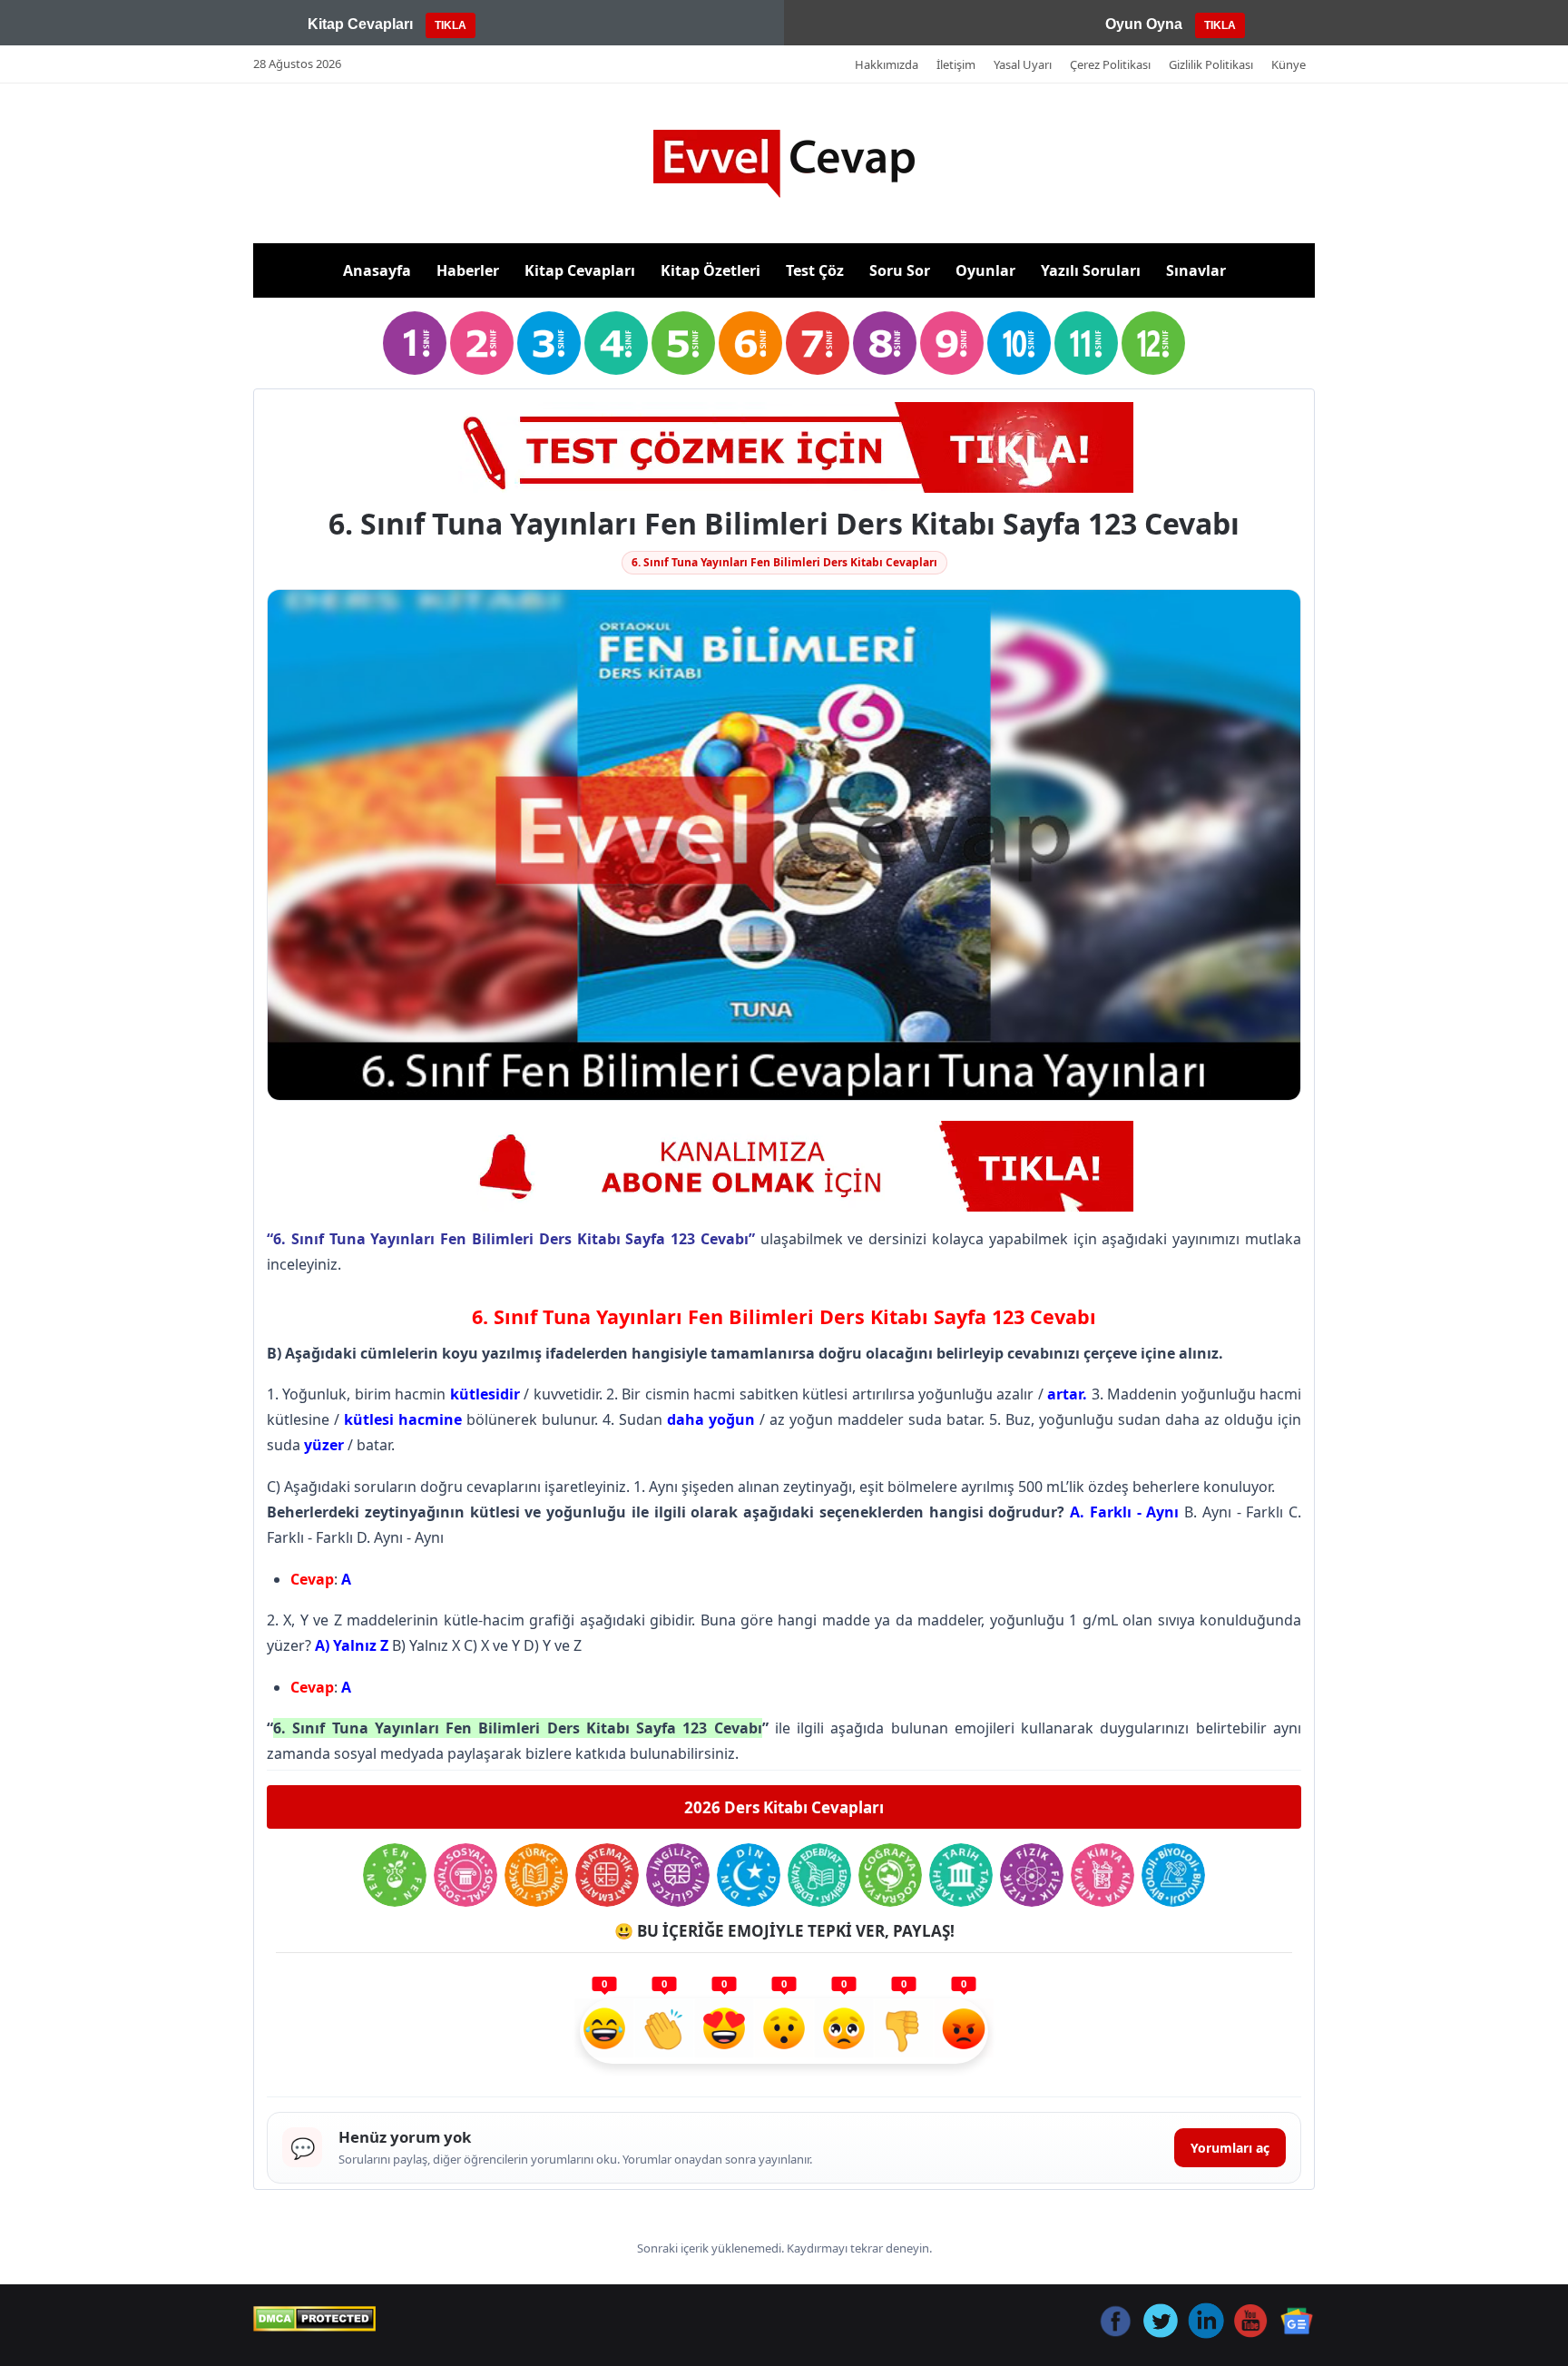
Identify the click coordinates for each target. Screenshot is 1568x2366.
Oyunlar (985, 270)
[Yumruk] (904, 2031)
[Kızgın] (964, 2031)
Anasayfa (377, 270)
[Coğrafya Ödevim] (890, 1875)
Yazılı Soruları (1091, 270)
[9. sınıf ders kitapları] (952, 343)
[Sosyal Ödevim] (465, 1875)
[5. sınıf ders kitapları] (683, 343)
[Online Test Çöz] (784, 447)
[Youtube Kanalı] (784, 1166)
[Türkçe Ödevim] (536, 1875)
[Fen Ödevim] (395, 1875)
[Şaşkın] (784, 2031)
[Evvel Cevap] (784, 164)
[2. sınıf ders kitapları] (482, 343)
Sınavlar (1196, 270)
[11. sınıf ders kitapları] (1086, 343)
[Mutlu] (604, 2031)
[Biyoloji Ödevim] (1173, 1875)
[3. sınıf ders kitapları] (549, 343)
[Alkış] (664, 2031)
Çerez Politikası (1110, 64)
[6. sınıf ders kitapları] (750, 343)
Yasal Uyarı (1023, 64)
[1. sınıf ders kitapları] (415, 343)
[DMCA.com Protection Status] (314, 2319)
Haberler (468, 270)
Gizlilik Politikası (1211, 64)
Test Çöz (815, 270)
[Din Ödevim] (749, 1875)
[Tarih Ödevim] (961, 1875)
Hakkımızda (887, 64)
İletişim (956, 64)
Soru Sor (900, 270)
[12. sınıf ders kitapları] (1153, 343)
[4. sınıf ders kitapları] (616, 343)
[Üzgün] (844, 2031)
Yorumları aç (1230, 2148)
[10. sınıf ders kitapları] (1019, 343)
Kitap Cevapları (580, 270)
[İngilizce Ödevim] (678, 1875)
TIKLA (451, 25)
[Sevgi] (724, 2031)
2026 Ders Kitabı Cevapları (784, 1807)
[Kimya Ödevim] (1102, 1875)
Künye (1289, 64)
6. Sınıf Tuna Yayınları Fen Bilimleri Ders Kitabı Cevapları (784, 562)
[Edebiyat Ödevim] (819, 1875)
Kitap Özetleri (710, 270)
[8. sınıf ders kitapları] (885, 343)
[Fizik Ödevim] (1032, 1875)
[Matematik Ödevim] (607, 1875)
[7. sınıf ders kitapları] (818, 343)
